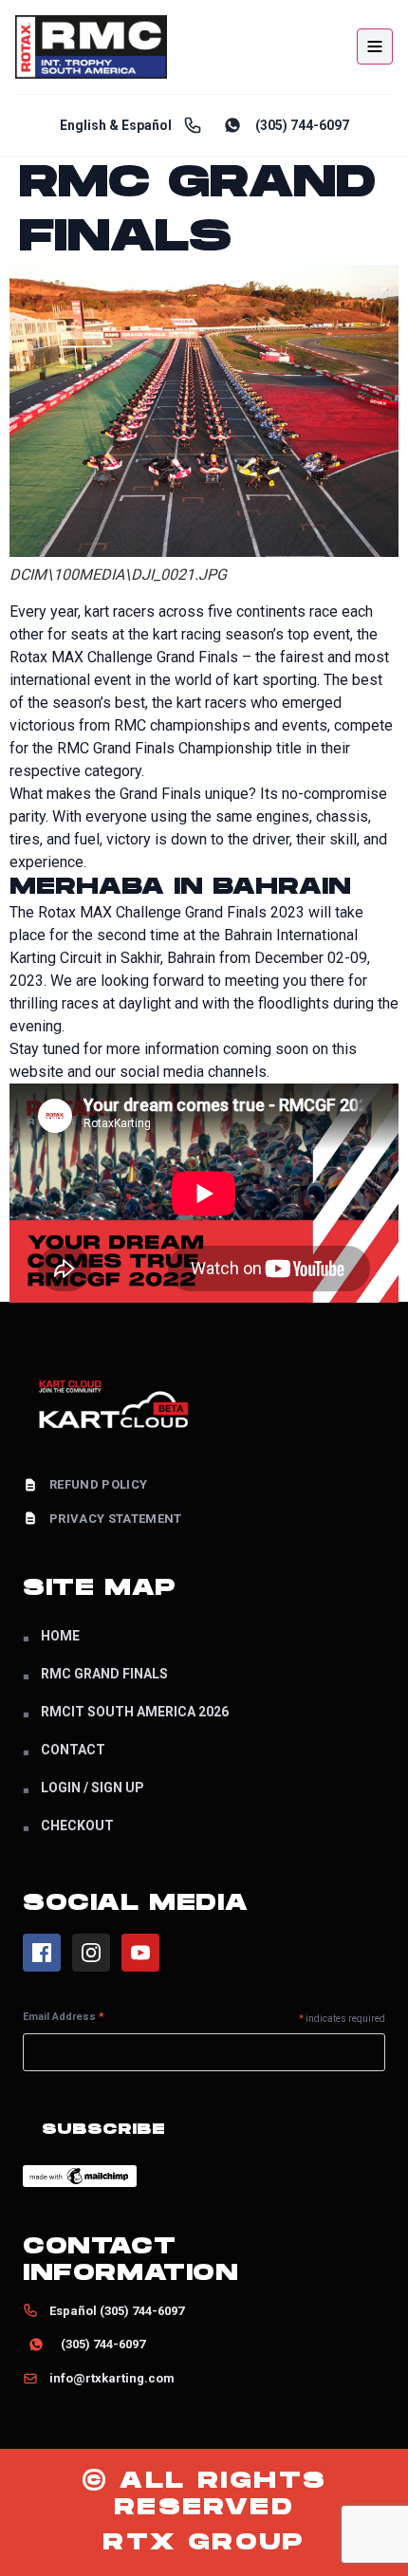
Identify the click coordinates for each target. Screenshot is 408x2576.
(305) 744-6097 (302, 125)
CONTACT (73, 1750)
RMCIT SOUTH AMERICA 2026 (135, 1712)
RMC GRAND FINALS (104, 1674)
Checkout (77, 1825)
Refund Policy (98, 1484)
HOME (60, 1636)
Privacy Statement (116, 1519)
